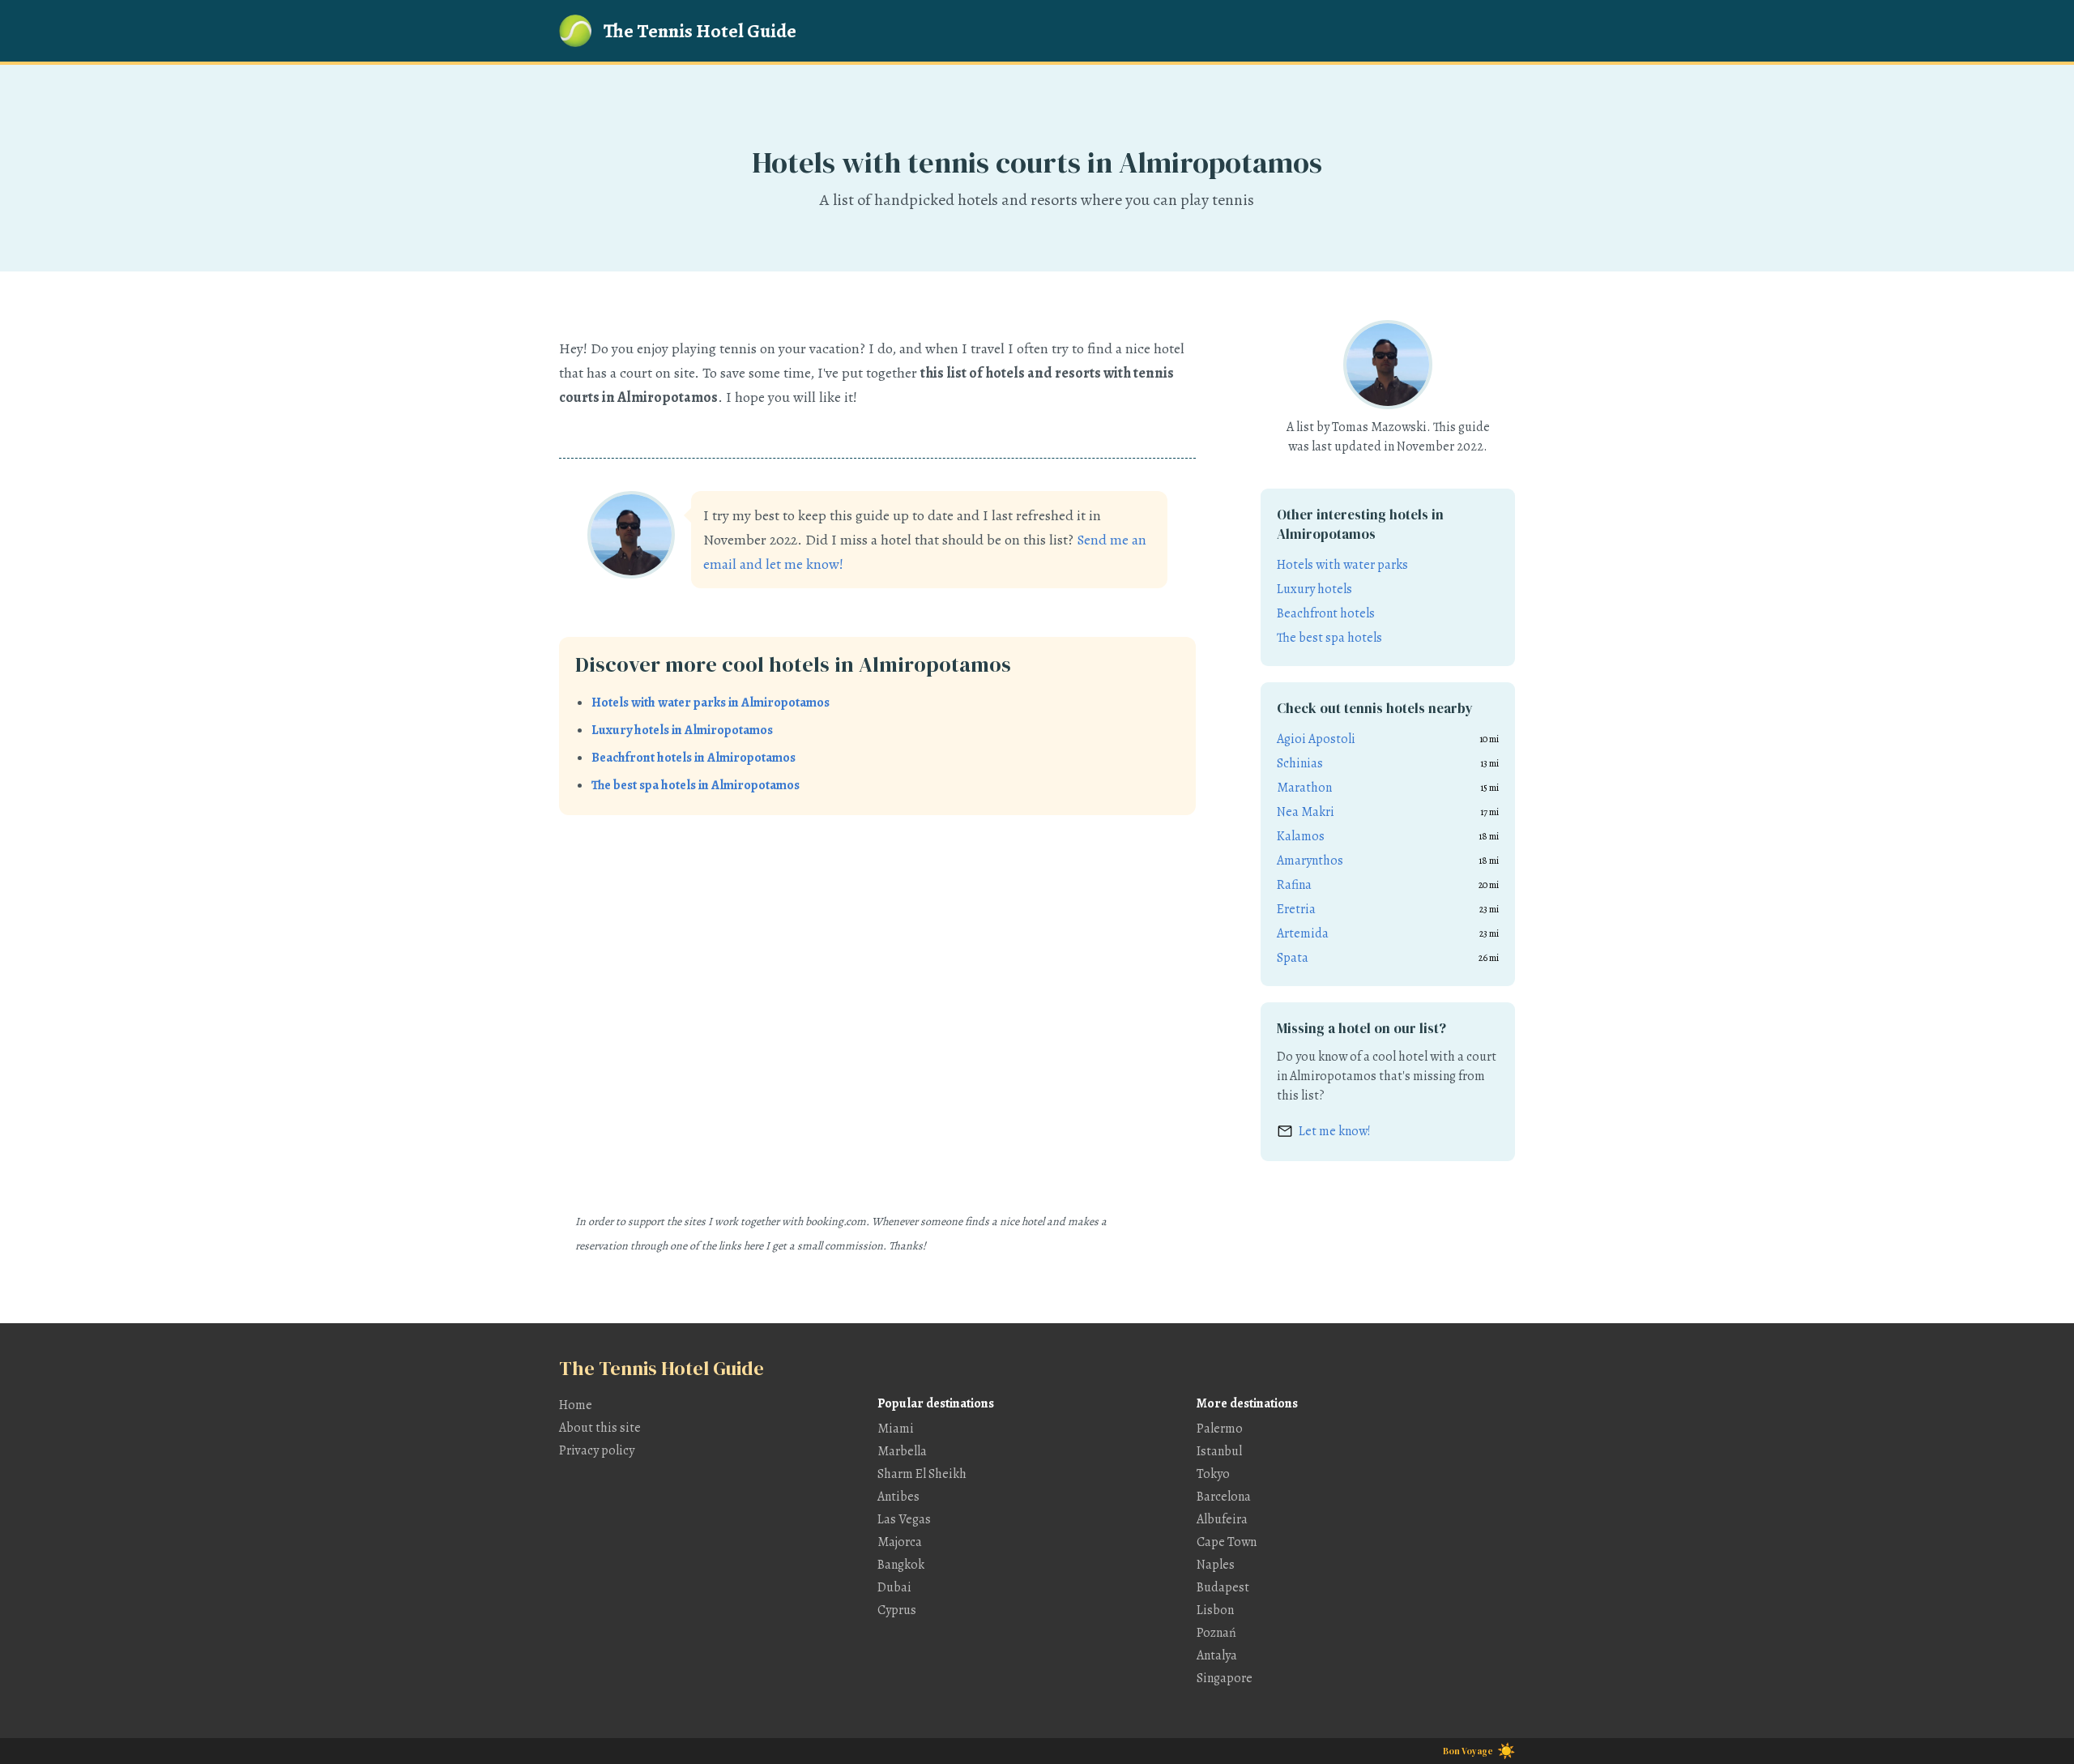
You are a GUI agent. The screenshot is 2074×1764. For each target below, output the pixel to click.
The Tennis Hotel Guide (700, 31)
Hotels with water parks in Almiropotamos (711, 703)
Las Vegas (904, 1519)
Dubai (894, 1587)
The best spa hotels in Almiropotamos (696, 785)
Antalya (1217, 1655)
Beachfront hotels (1326, 613)
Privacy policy (597, 1450)
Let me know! (1335, 1131)
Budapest (1223, 1587)
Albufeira (1222, 1519)
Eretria (1296, 909)
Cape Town (1227, 1542)
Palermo (1220, 1429)
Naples (1216, 1565)
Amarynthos (1310, 861)
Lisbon (1215, 1610)
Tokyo (1213, 1474)
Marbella (902, 1451)
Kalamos (1301, 836)
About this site (600, 1428)
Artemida (1303, 933)
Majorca (900, 1542)
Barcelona (1224, 1497)
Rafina (1294, 885)
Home (576, 1405)
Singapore (1225, 1678)
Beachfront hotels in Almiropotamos (693, 758)
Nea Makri (1306, 812)
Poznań (1216, 1633)
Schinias (1300, 763)
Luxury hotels (1314, 589)
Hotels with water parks (1342, 565)
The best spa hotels (1329, 638)
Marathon (1304, 788)
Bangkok (901, 1565)
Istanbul (1219, 1451)
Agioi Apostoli (1316, 739)
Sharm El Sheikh (922, 1474)
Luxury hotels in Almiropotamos (682, 730)
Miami (896, 1429)
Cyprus (897, 1610)
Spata (1293, 958)
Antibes (898, 1497)
